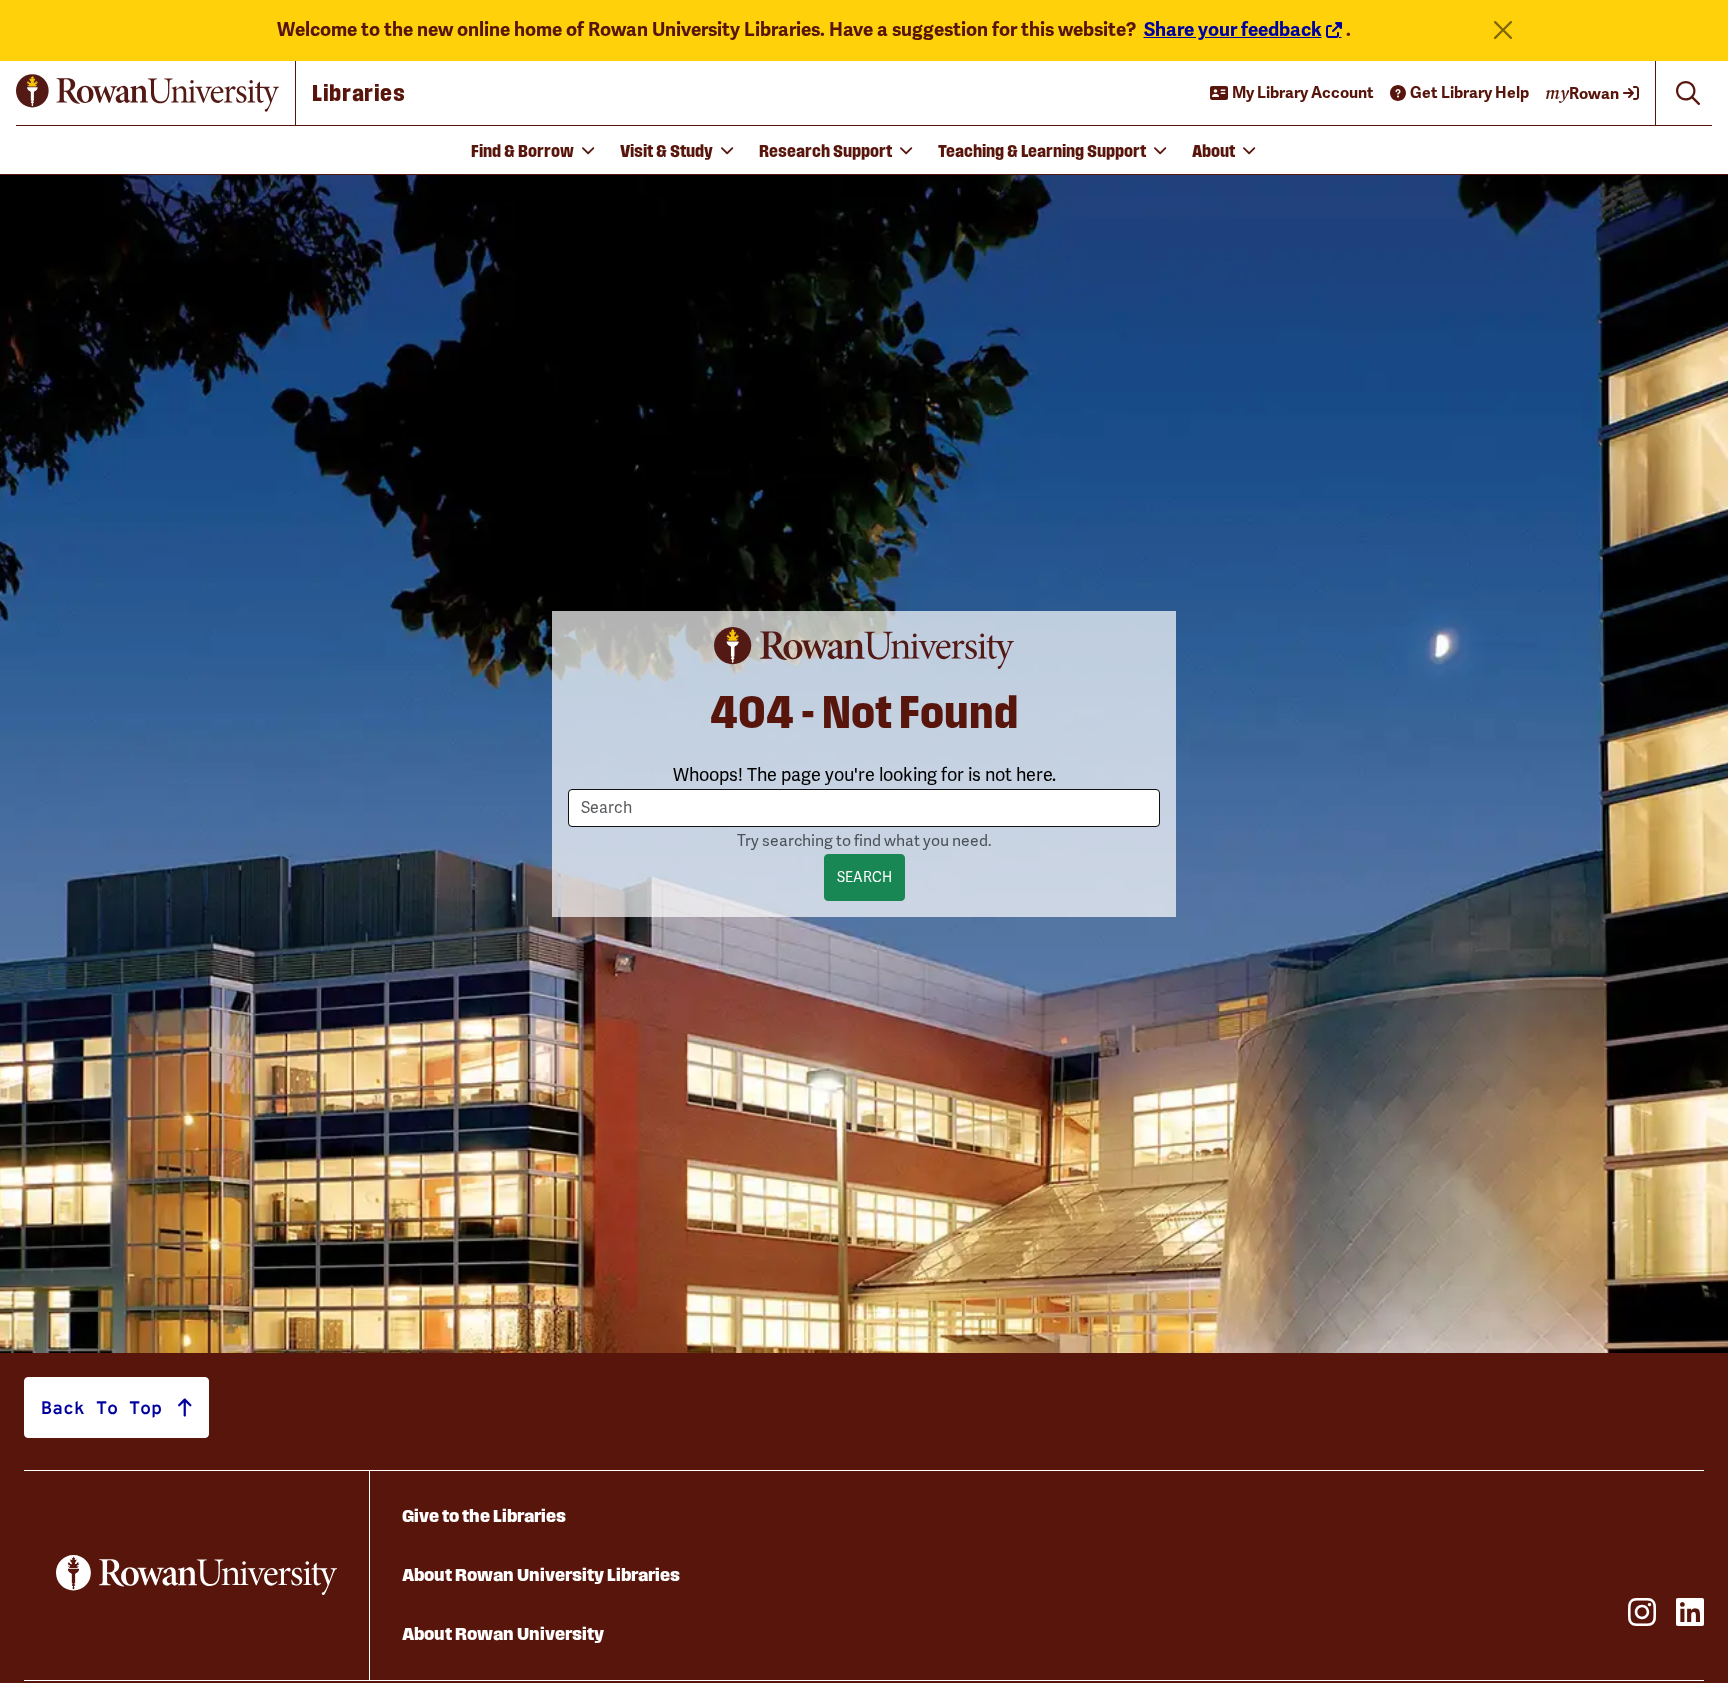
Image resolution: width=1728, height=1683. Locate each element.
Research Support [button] (825, 149)
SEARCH (864, 877)
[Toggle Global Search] (1688, 93)
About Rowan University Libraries (541, 1574)
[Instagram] (1636, 1612)
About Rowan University (503, 1633)
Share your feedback (1233, 30)
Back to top (101, 1407)
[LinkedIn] (1684, 1612)
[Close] (1503, 30)
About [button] (1213, 149)
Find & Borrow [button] (522, 149)
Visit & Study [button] (666, 149)
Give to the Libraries (484, 1515)
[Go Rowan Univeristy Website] (196, 1575)
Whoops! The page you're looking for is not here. (864, 775)
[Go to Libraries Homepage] (156, 93)
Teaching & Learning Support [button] (1042, 149)
